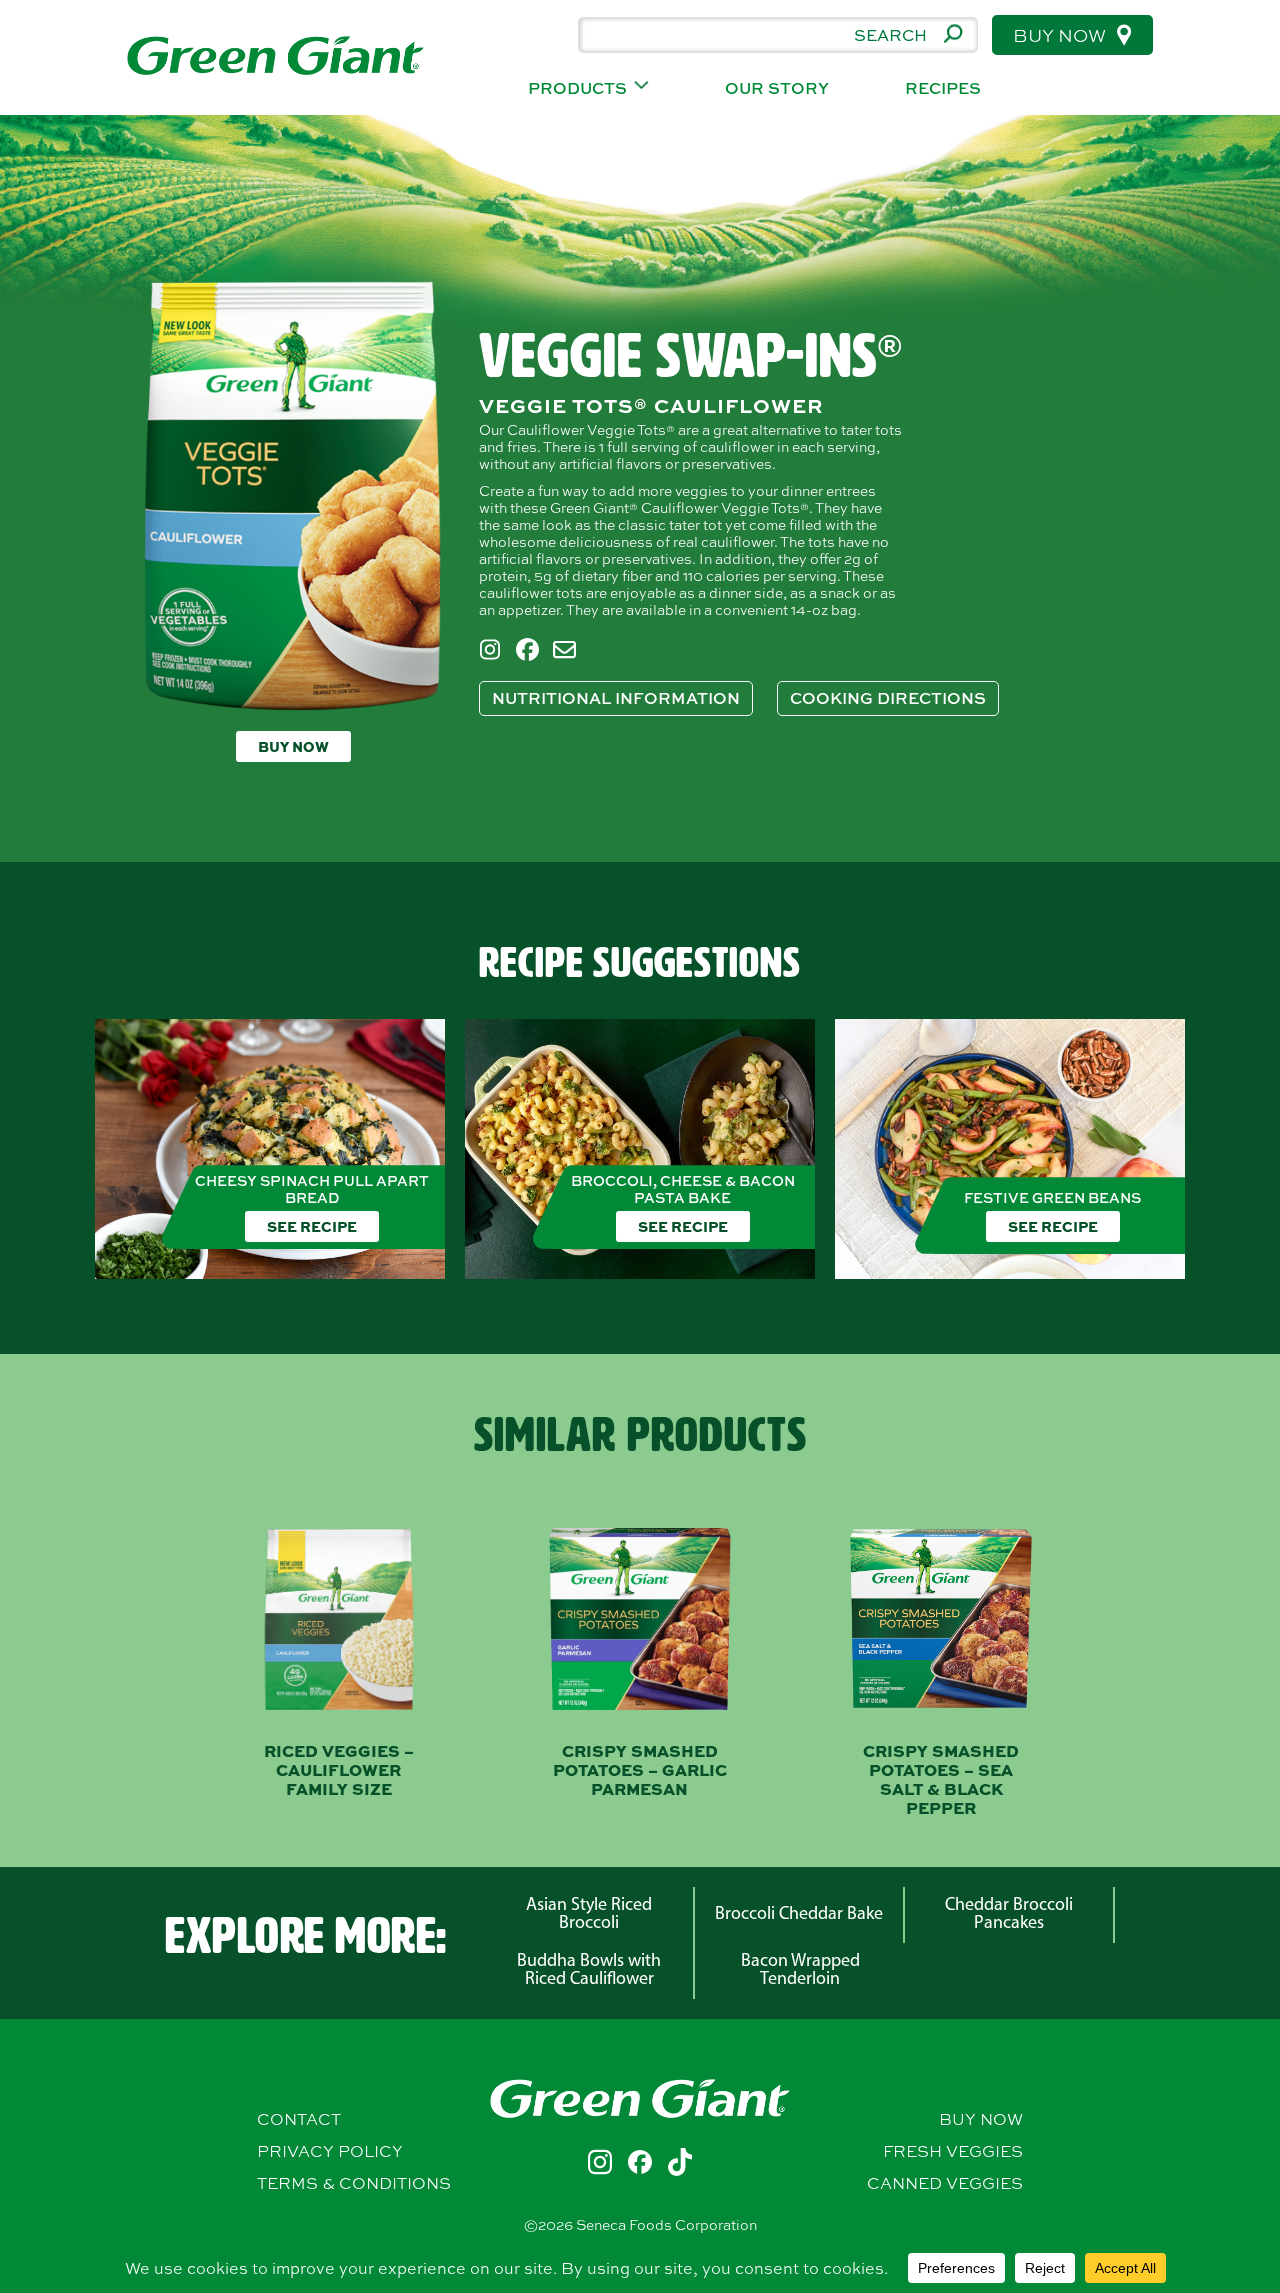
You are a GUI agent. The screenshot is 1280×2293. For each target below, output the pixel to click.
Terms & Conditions (354, 2183)
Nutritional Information (616, 698)
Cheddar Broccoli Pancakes (1009, 1915)
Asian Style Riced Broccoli (589, 1915)
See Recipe (312, 1226)
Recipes (943, 89)
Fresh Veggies (953, 2151)
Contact (299, 2119)
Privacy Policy (330, 2151)
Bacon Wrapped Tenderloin (800, 1971)
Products (577, 89)
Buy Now (1061, 35)
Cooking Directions (888, 698)
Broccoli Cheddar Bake (799, 1915)
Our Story (777, 89)
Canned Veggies (945, 2183)
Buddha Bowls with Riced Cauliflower (589, 1971)
